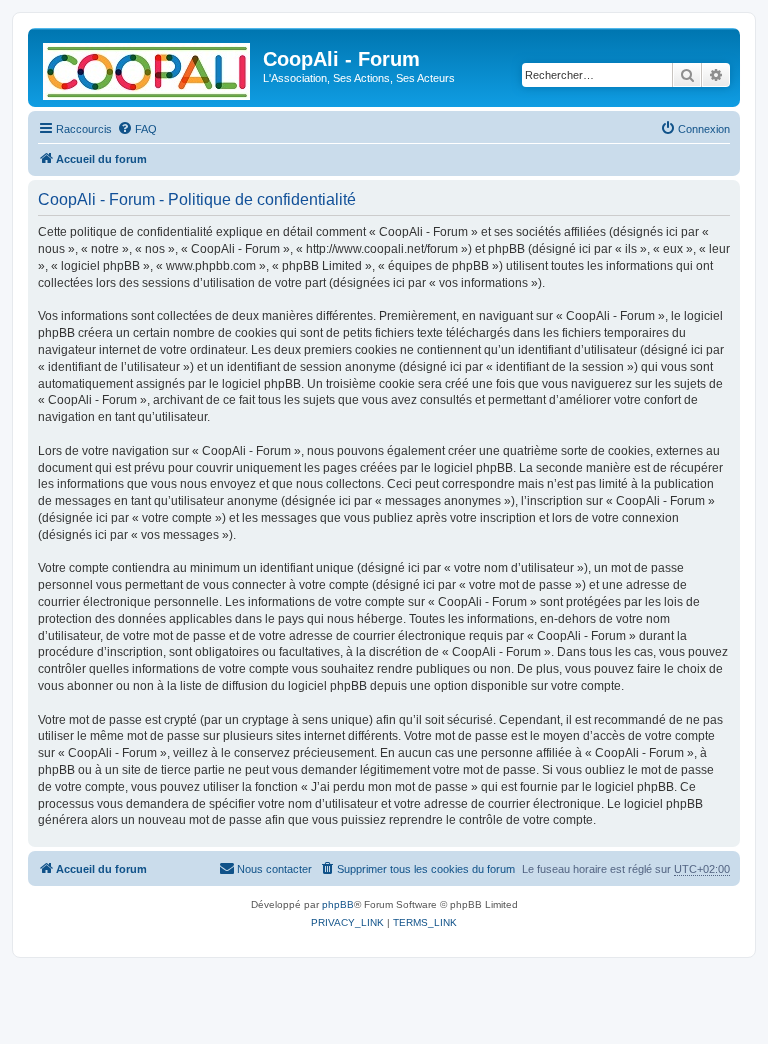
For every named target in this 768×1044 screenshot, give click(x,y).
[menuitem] (137, 129)
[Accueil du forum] (148, 67)
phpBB (338, 904)
